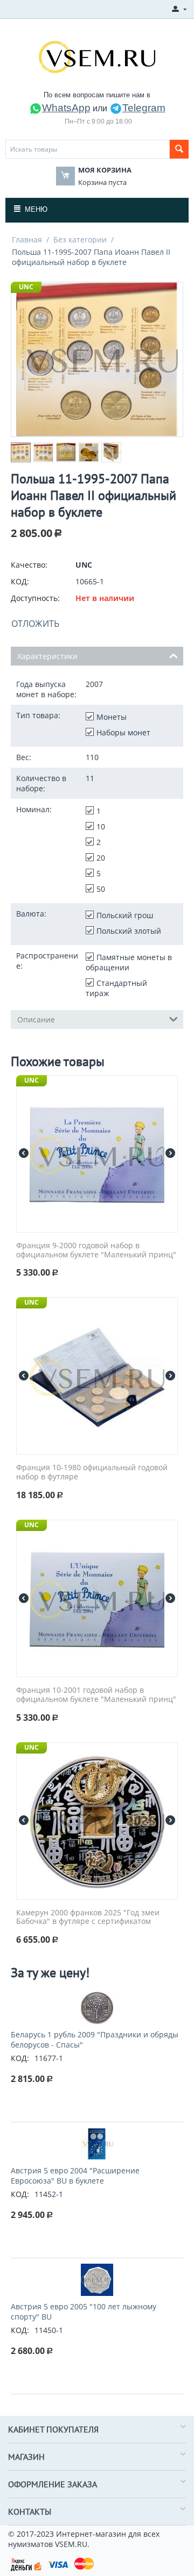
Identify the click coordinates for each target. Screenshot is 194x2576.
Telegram (144, 108)
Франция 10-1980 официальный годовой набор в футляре (92, 1472)
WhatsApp (66, 108)
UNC (26, 287)
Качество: (29, 565)
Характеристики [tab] (47, 656)
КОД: (20, 581)
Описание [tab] (36, 1019)
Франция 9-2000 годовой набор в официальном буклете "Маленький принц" (96, 1250)
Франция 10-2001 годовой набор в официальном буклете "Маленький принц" (96, 1695)
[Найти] (179, 149)
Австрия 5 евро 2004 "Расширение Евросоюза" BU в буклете (75, 2176)
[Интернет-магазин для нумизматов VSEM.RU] (97, 56)
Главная (27, 239)
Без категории (80, 239)
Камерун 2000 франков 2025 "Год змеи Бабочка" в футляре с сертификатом (88, 1917)
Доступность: (35, 598)
